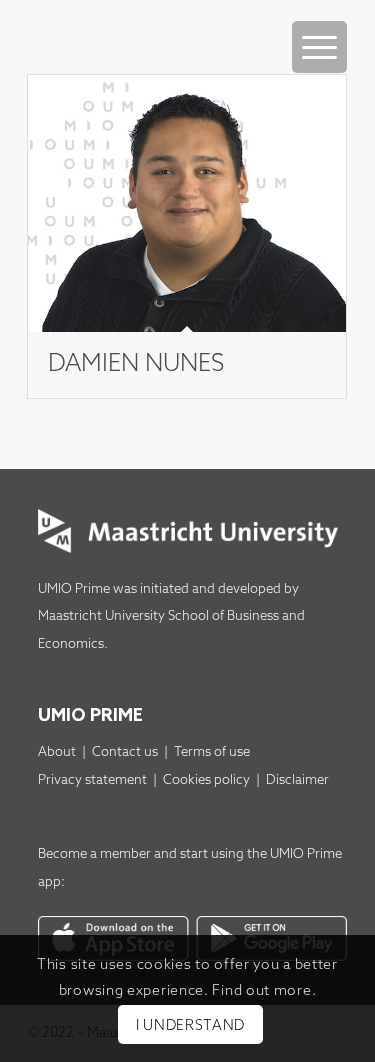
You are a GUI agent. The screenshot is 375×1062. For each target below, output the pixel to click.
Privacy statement (92, 780)
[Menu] (319, 47)
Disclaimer (297, 780)
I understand (190, 1026)
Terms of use (212, 752)
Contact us (125, 752)
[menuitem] (319, 27)
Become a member (94, 854)
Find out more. (264, 991)
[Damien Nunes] (187, 203)
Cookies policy (206, 780)
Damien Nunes (136, 364)
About (57, 752)
